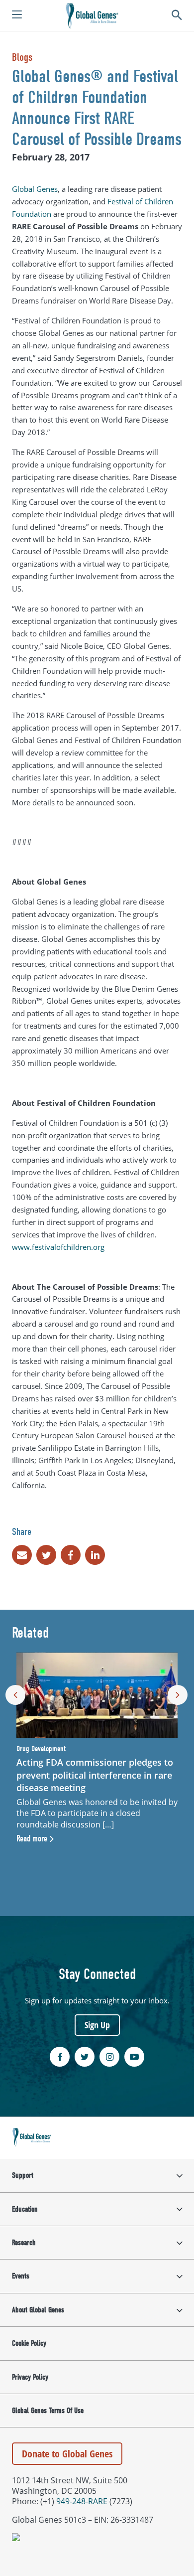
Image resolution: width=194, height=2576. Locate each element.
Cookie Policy (29, 2343)
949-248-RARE (82, 2501)
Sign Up (97, 2025)
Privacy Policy (30, 2377)
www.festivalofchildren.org (58, 1247)
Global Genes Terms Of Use (48, 2411)
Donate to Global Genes (67, 2454)
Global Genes (35, 189)
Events (21, 2276)
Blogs (22, 57)
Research (24, 2243)
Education (25, 2209)
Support (23, 2175)
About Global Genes (38, 2310)
